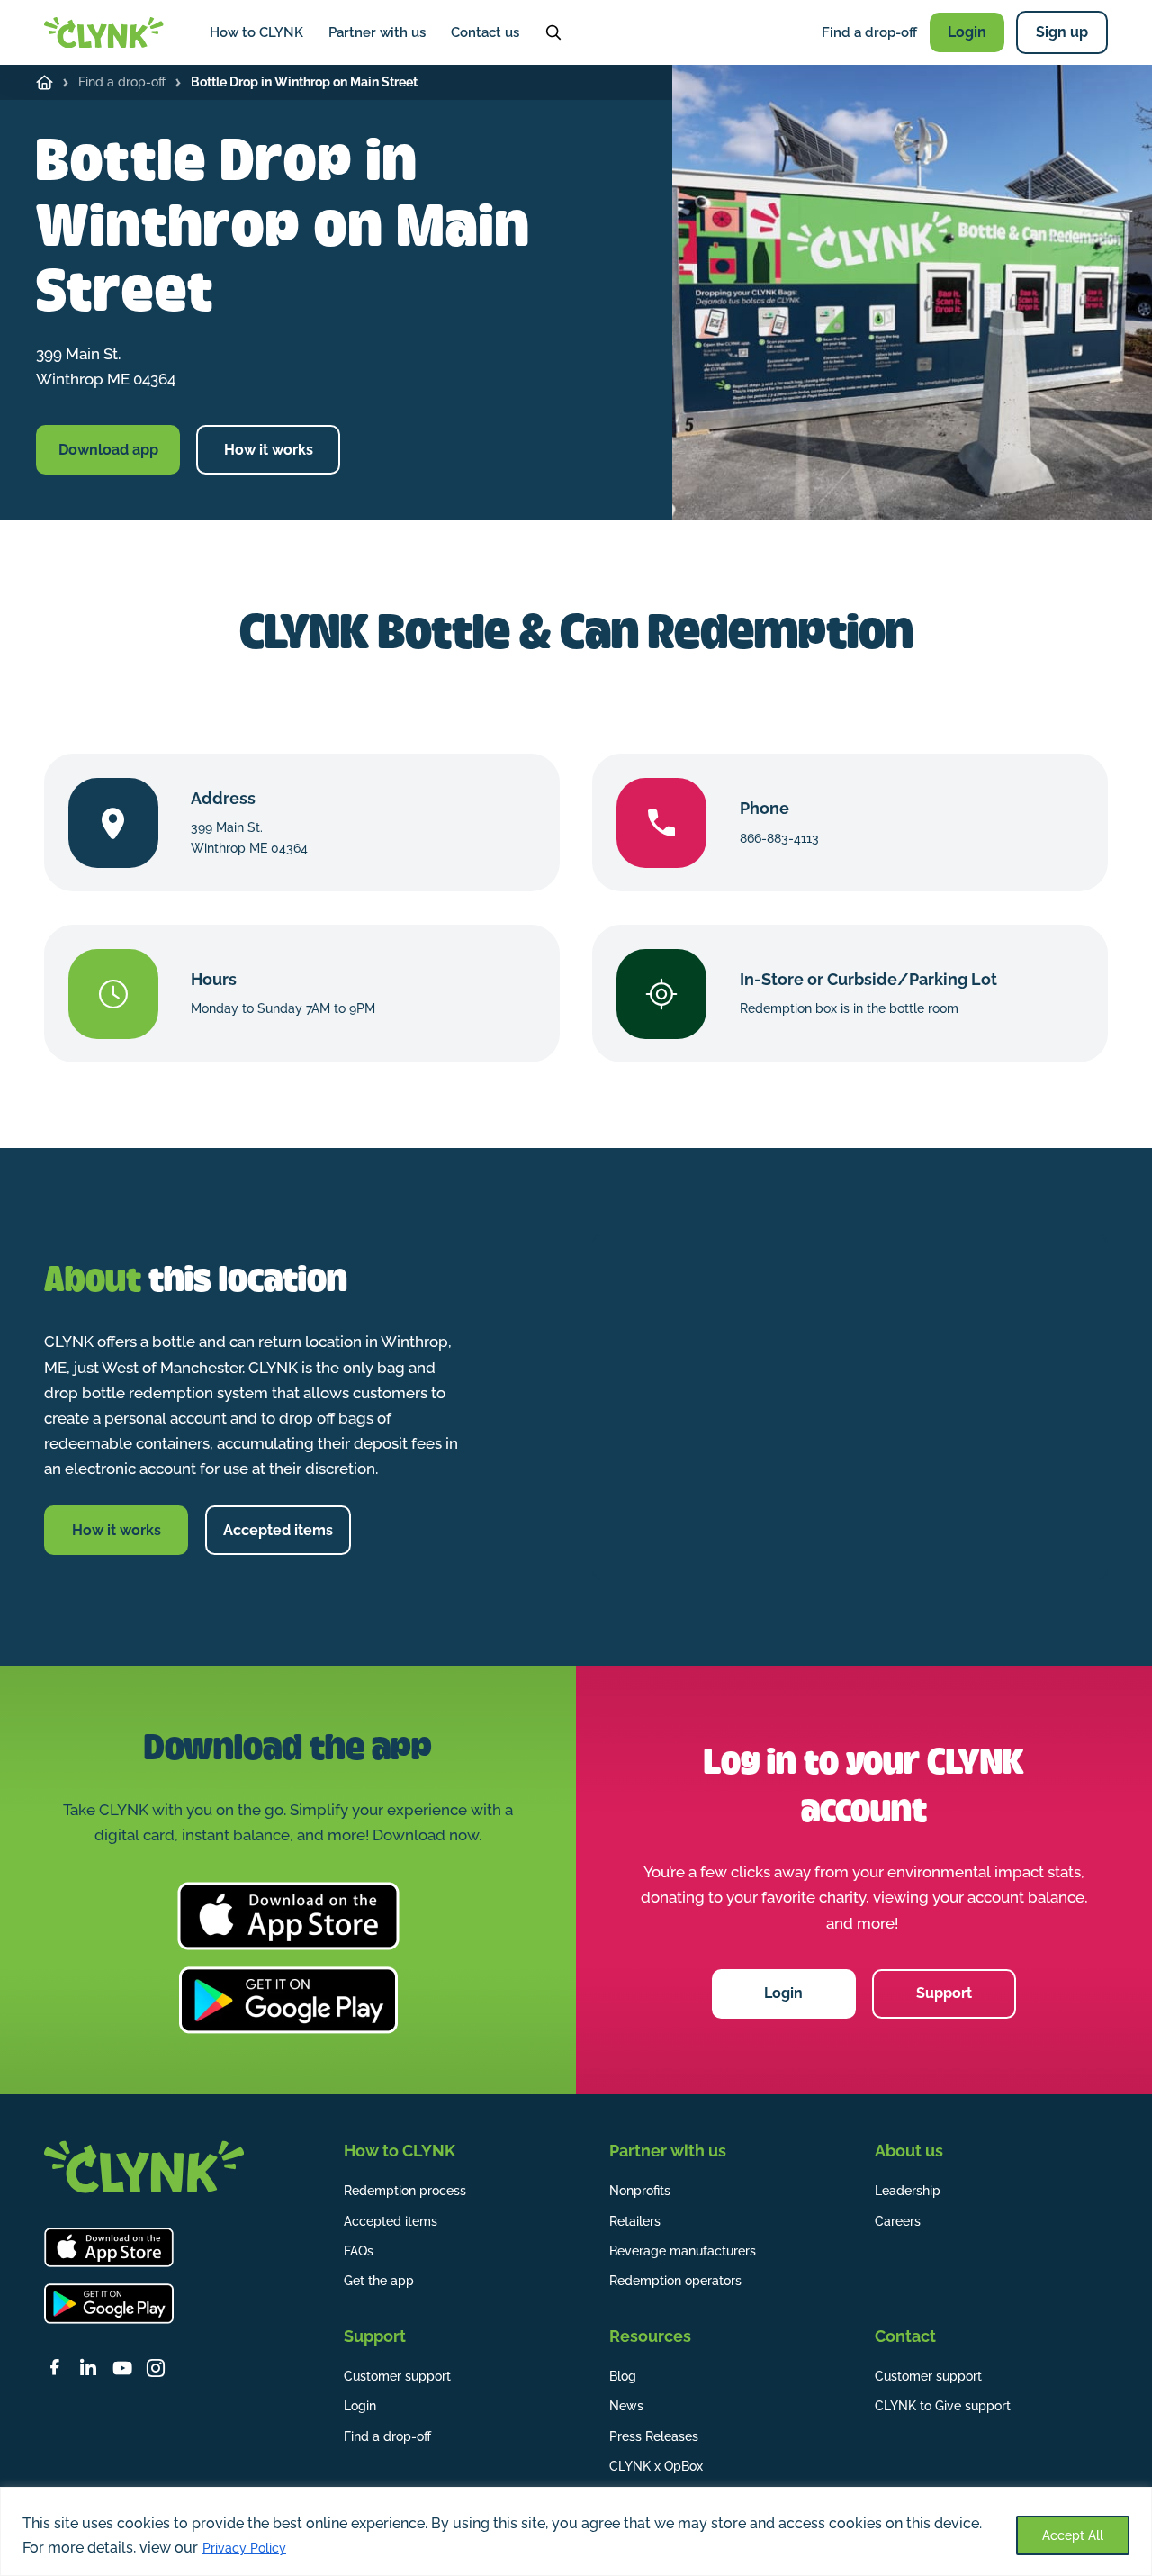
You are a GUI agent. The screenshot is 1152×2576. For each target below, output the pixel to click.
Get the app (379, 2281)
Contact (905, 2336)
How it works (269, 450)
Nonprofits (640, 2191)
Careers (898, 2221)
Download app (108, 450)
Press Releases (654, 2436)
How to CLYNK (256, 32)
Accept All (1073, 2535)
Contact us (485, 32)
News (626, 2406)
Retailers (635, 2221)
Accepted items (278, 1530)
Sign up (1062, 32)
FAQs (359, 2251)
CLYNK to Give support (943, 2406)
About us (909, 2151)
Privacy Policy (244, 2548)
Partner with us (377, 32)
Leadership (908, 2191)
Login (967, 32)
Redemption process (405, 2191)
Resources (650, 2336)
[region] (576, 2531)
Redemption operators (675, 2281)
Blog (623, 2376)
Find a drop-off (869, 32)
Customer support (397, 2376)
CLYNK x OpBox (656, 2466)
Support (944, 1993)
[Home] (45, 82)
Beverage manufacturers (683, 2251)
